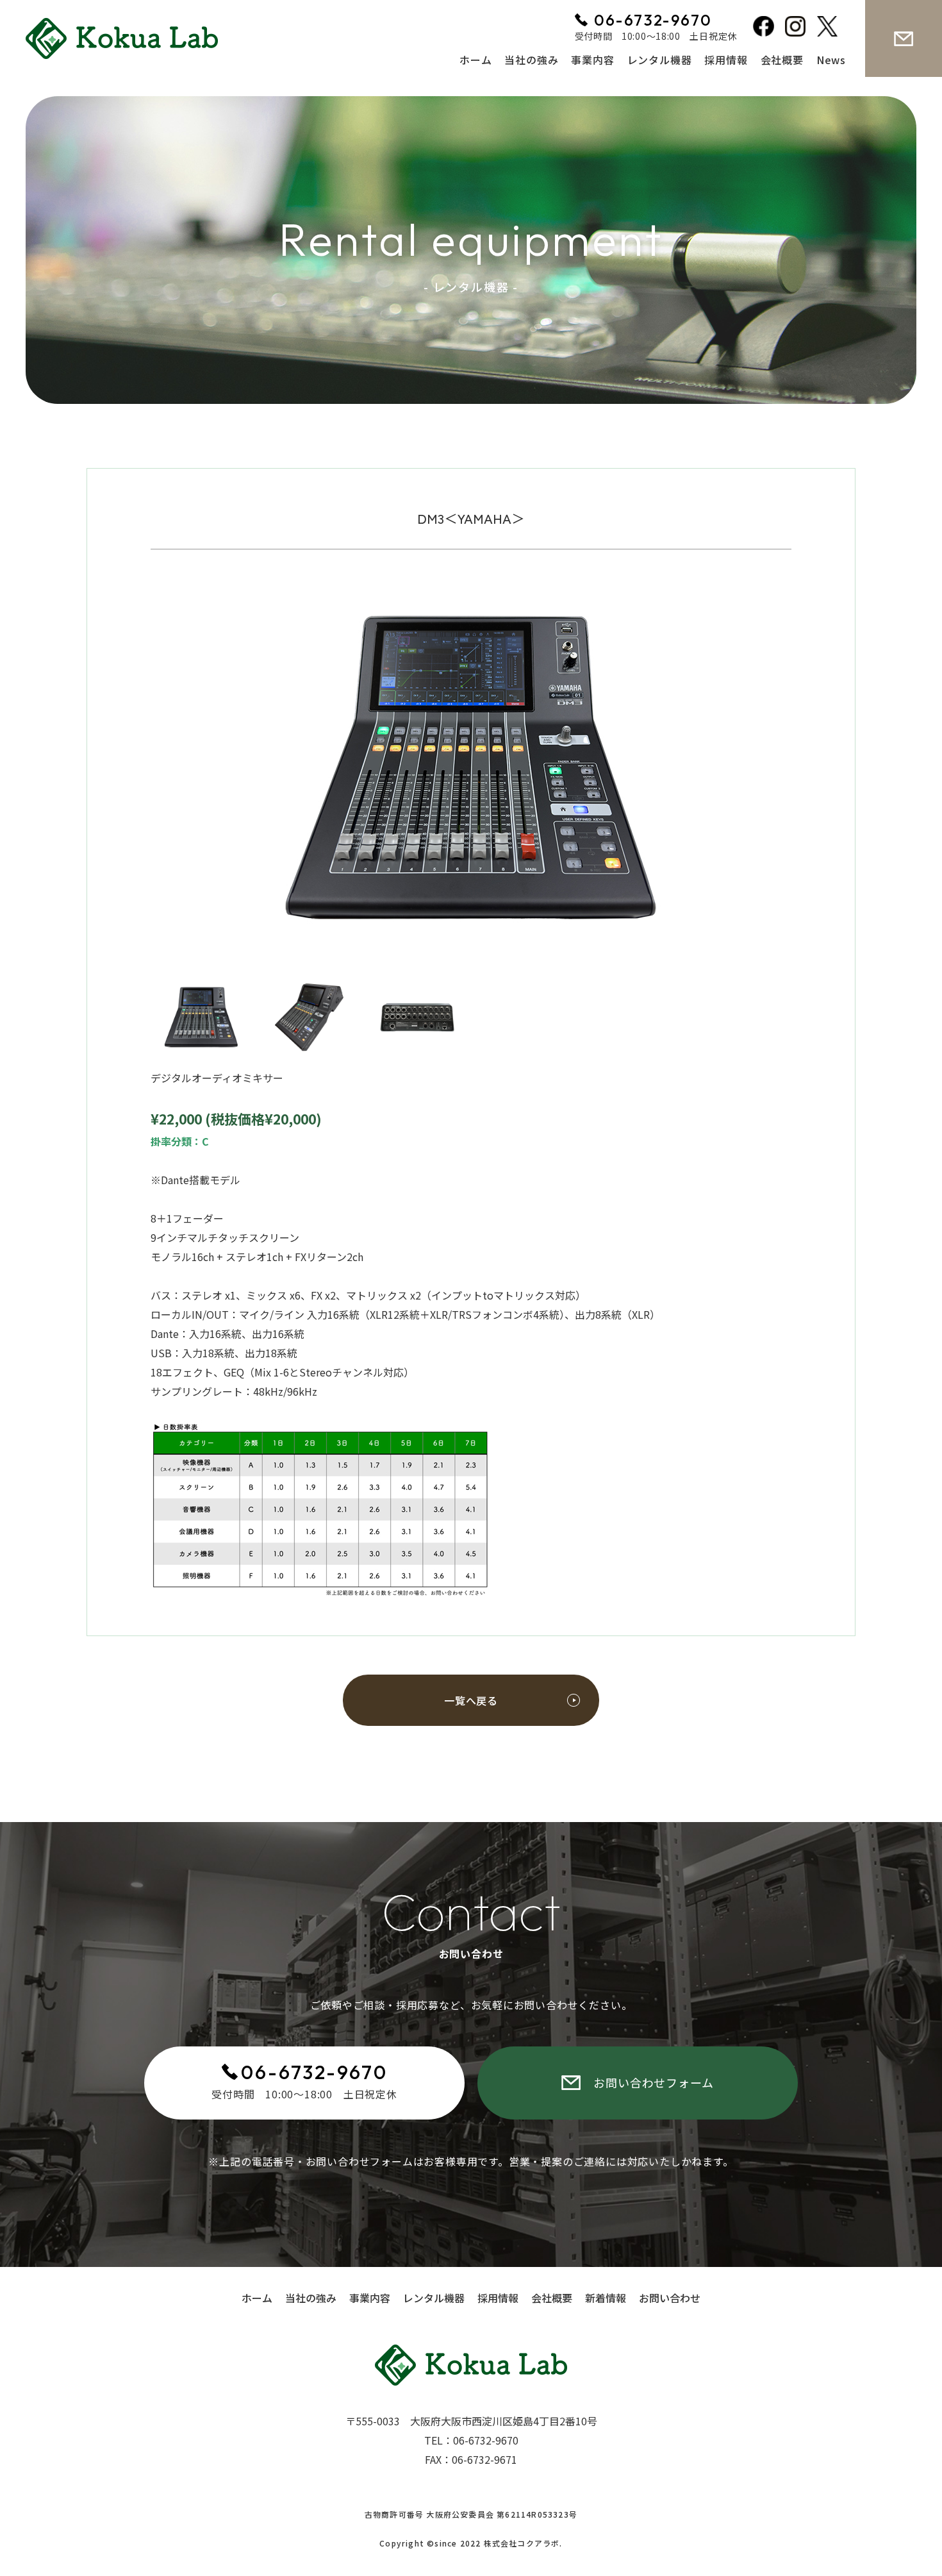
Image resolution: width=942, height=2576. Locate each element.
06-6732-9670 (314, 2072)
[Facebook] (766, 29)
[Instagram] (798, 29)
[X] (830, 29)
